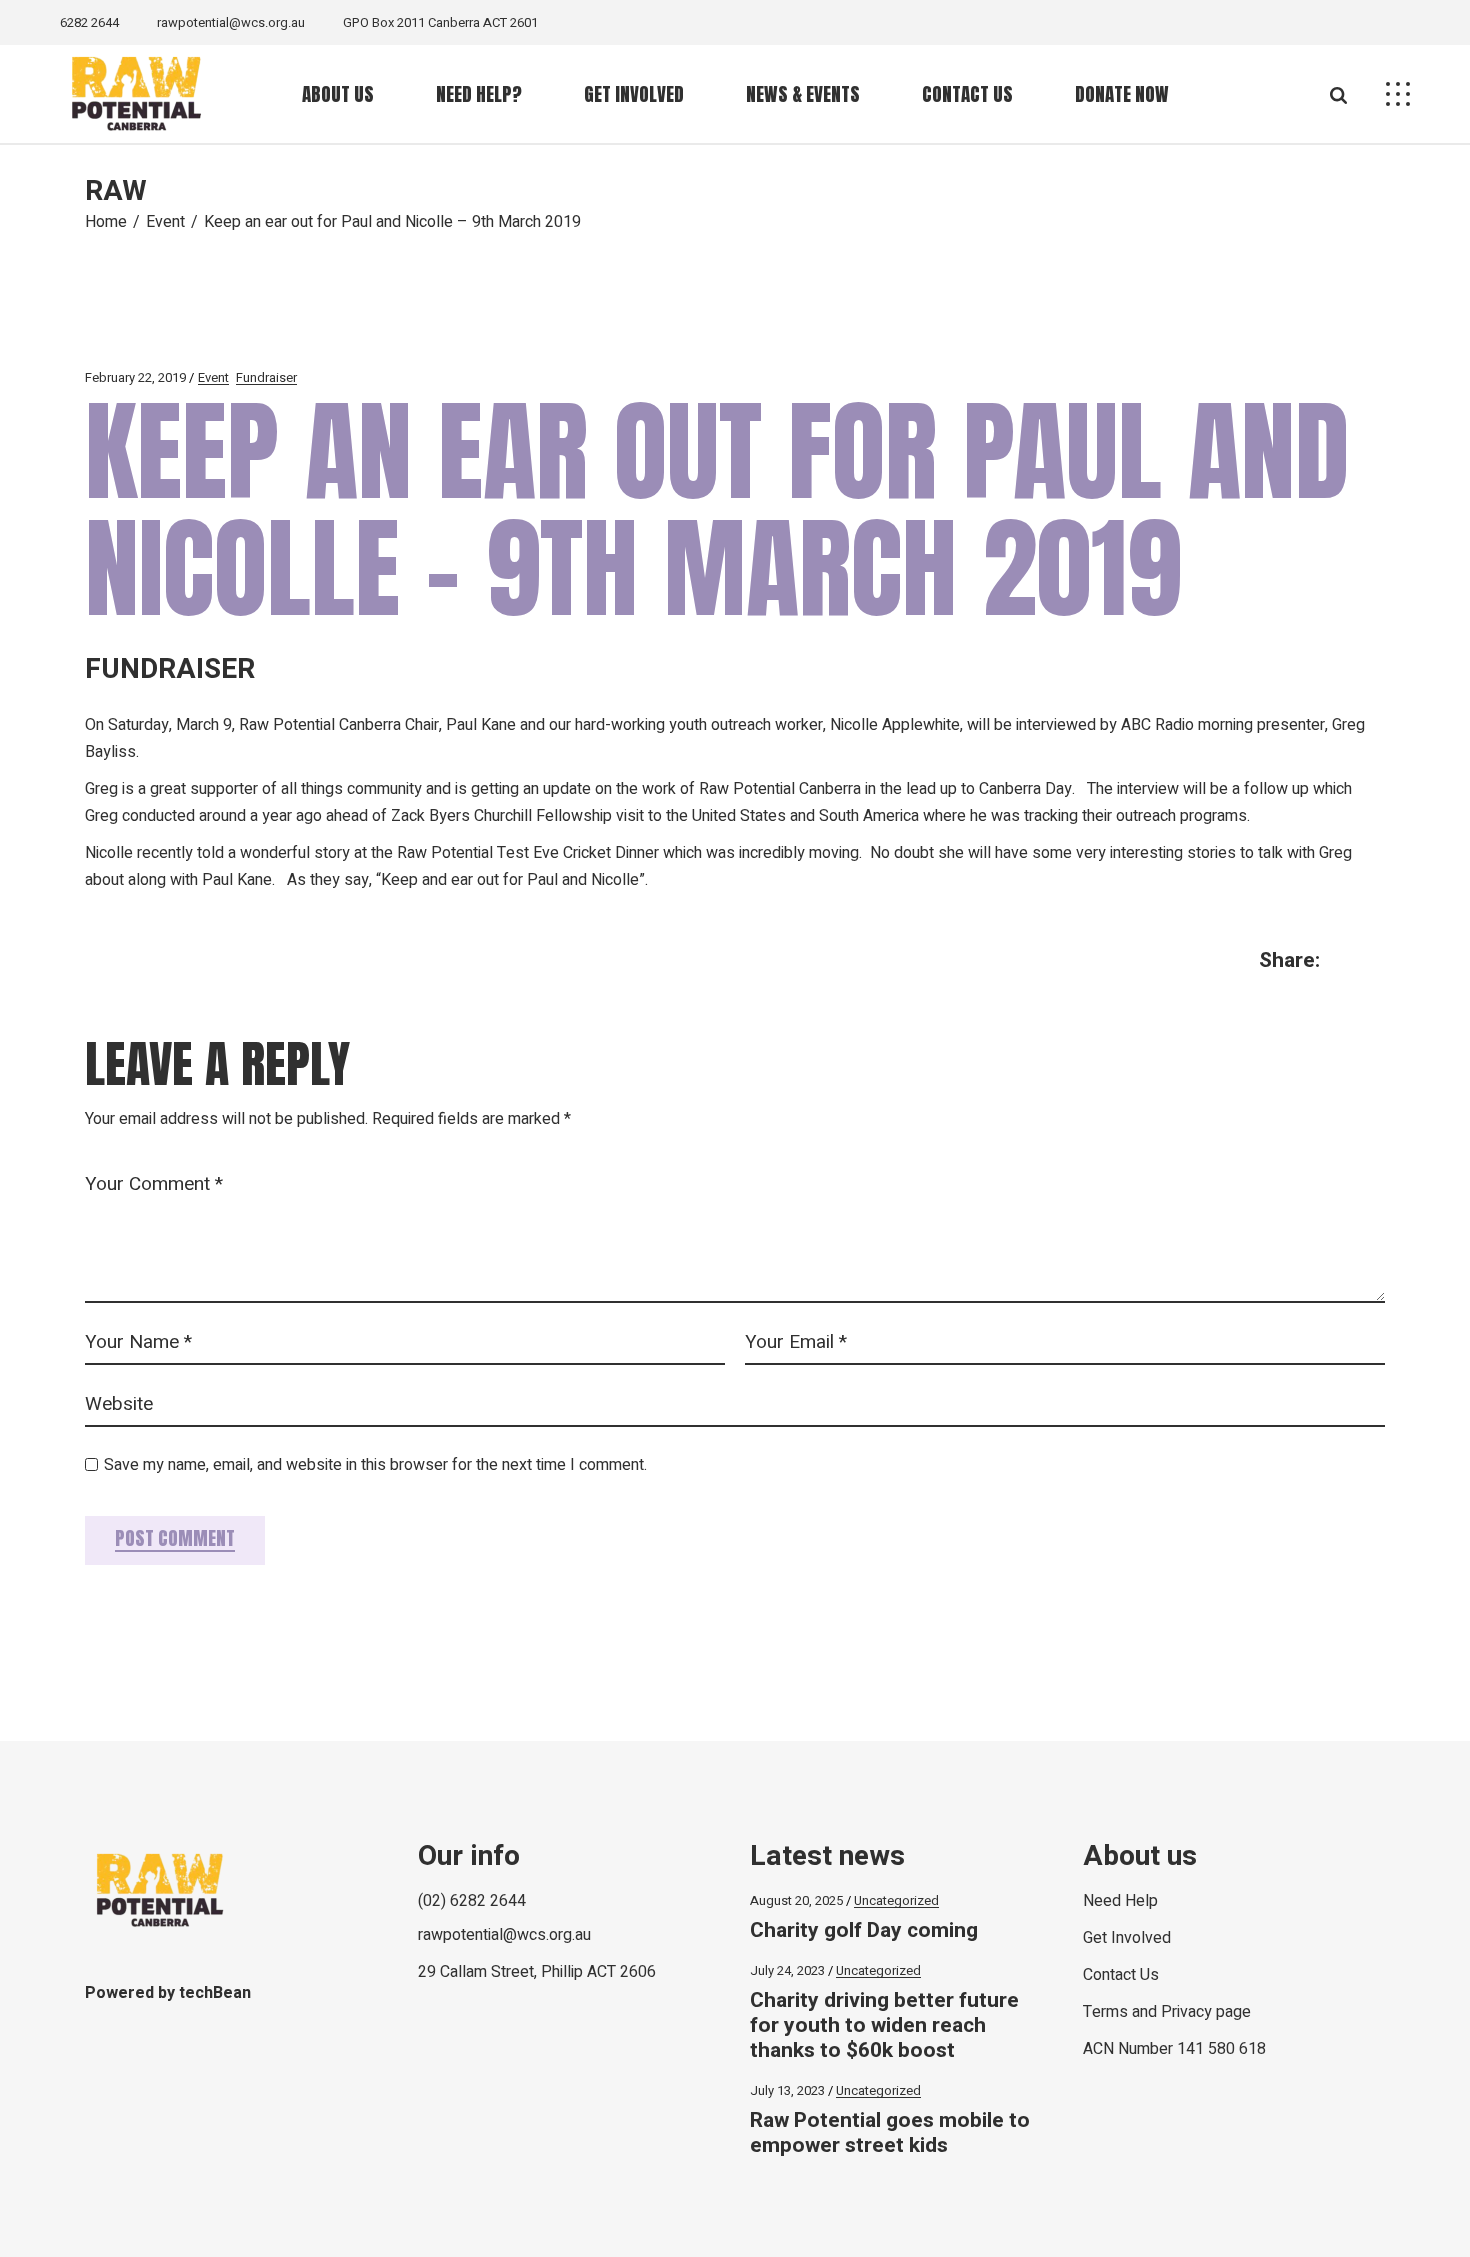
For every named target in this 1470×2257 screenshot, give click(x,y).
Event (165, 222)
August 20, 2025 (796, 1900)
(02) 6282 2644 (472, 1901)
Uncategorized (896, 1900)
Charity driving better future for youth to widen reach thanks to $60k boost (884, 2025)
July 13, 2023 (787, 2090)
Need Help (1120, 1901)
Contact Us (1121, 1975)
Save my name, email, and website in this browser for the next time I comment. (375, 1465)
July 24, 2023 (787, 1970)
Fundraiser (266, 377)
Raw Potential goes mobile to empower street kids (890, 2133)
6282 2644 (89, 22)
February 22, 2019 (135, 377)
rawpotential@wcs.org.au (231, 22)
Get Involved (1127, 1938)
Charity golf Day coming (864, 1930)
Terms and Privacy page (1167, 2012)
